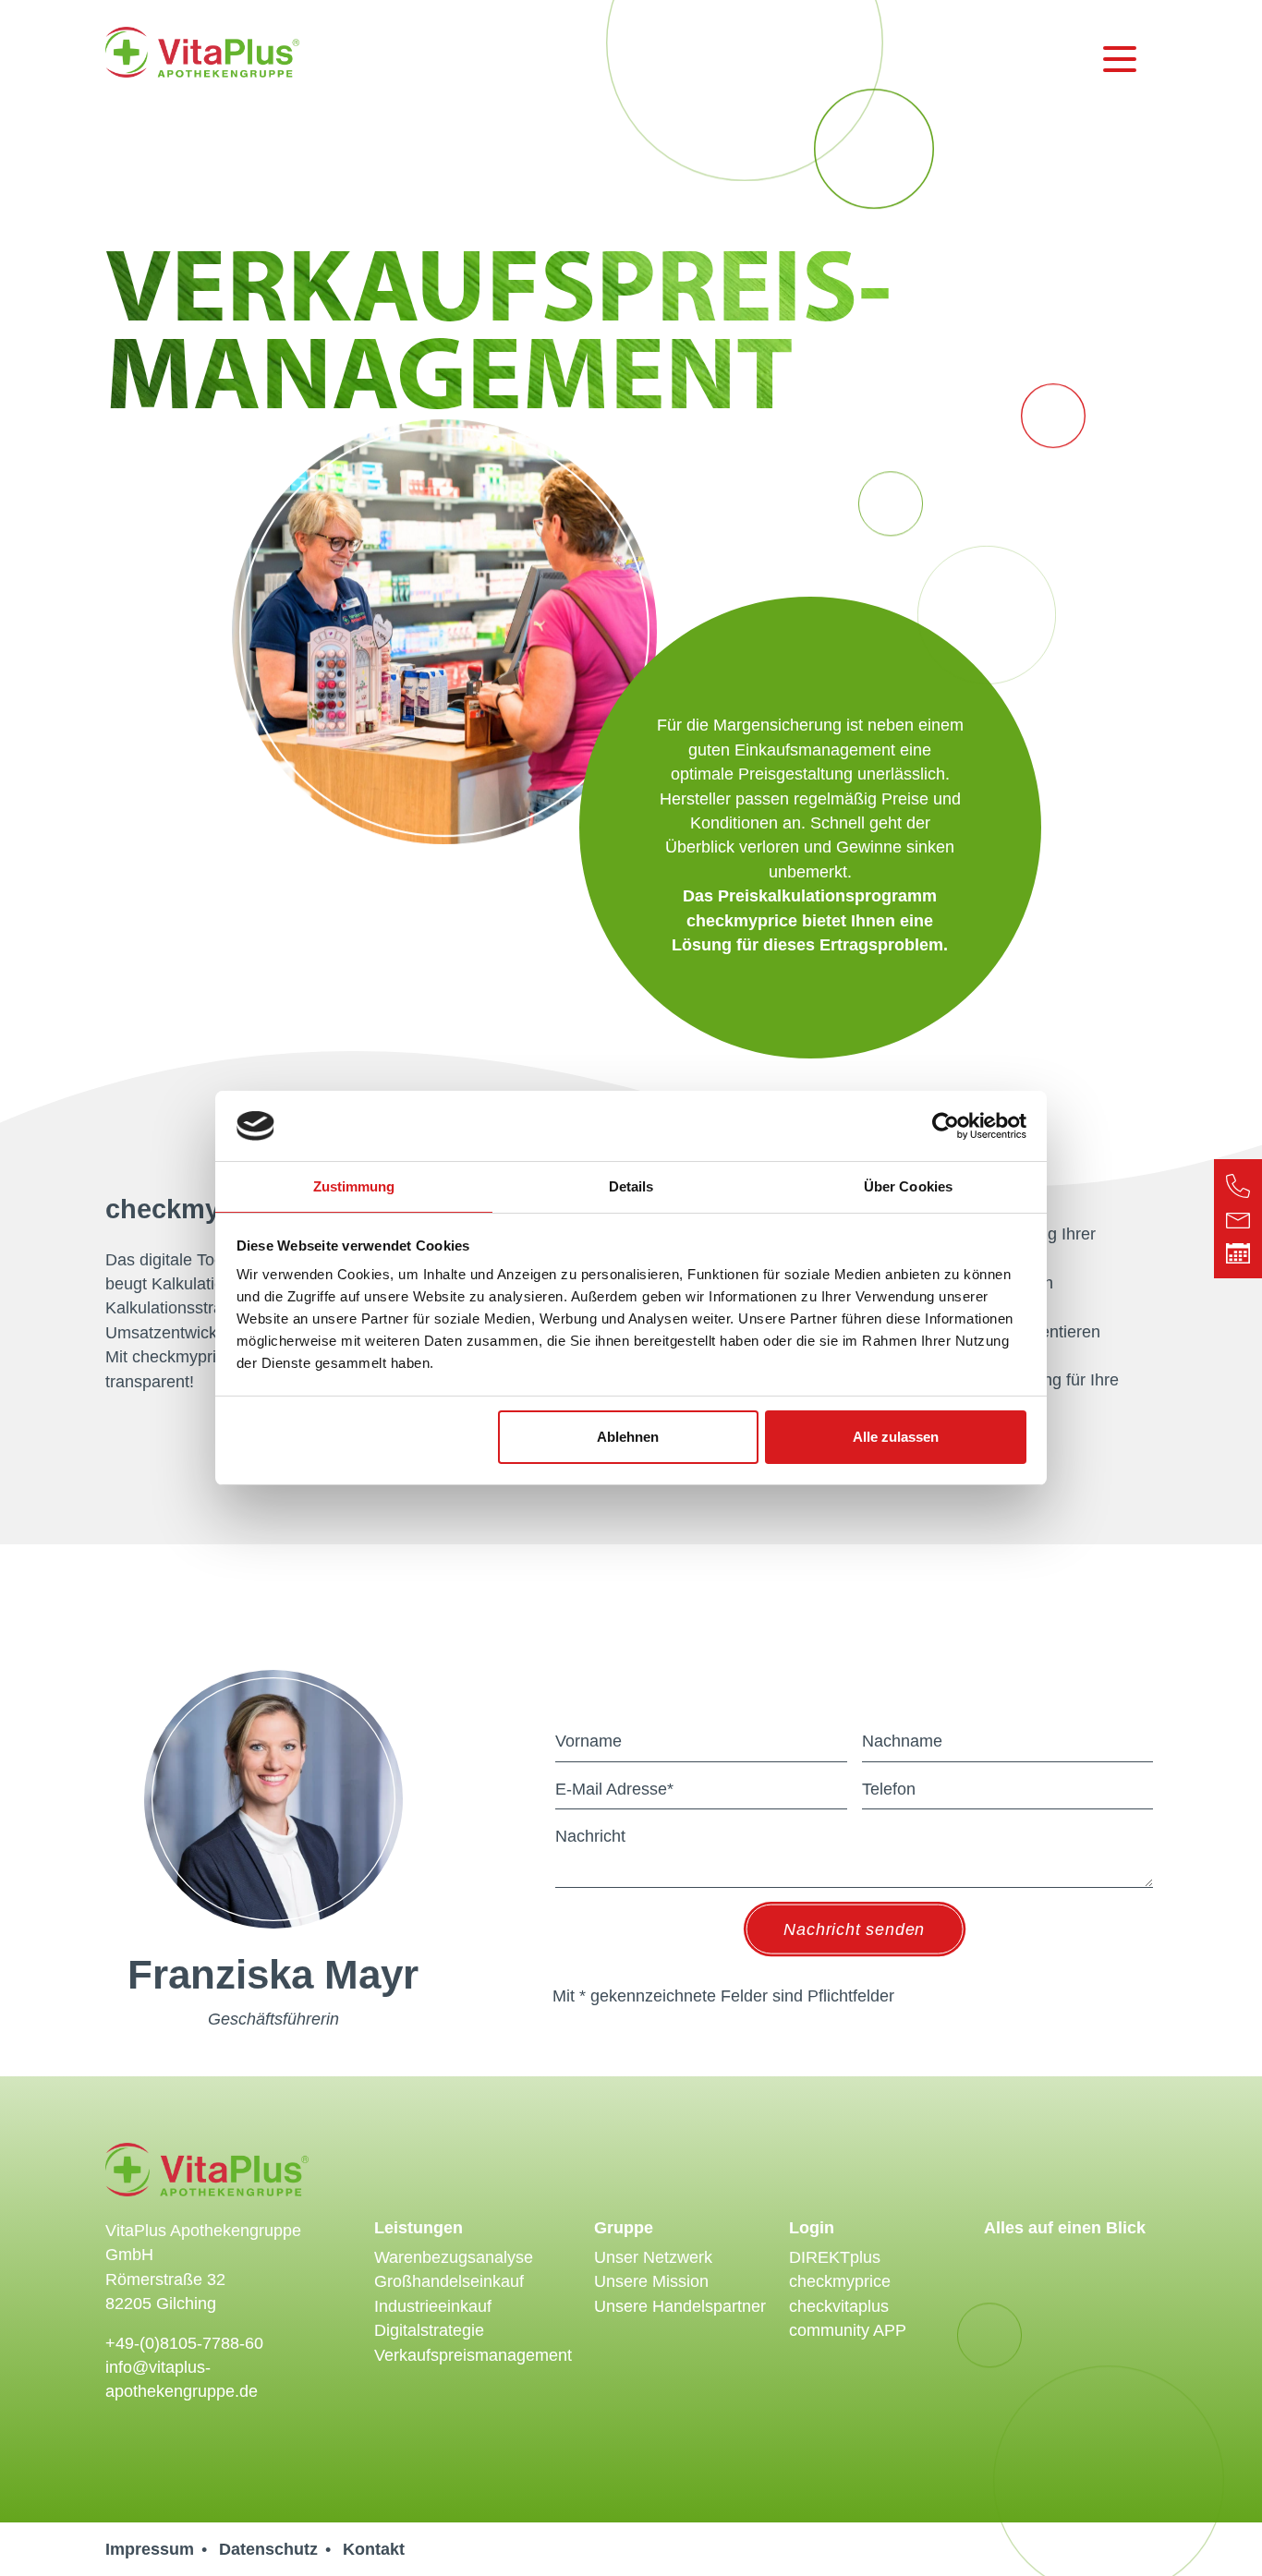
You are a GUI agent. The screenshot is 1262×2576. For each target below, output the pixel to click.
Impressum (150, 2549)
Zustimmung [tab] (354, 1186)
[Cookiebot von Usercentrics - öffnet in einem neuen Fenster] (946, 1126)
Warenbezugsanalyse (454, 2257)
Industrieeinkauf (433, 2306)
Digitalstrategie (429, 2330)
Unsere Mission (651, 2281)
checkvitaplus (839, 2306)
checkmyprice (840, 2281)
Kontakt (374, 2549)
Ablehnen (628, 1437)
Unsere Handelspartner (680, 2306)
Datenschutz (268, 2549)
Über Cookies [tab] (908, 1186)
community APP (848, 2330)
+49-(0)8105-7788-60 (184, 2343)
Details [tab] (631, 1186)
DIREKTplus (835, 2257)
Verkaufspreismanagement (473, 2355)
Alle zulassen (896, 1437)
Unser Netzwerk (653, 2257)
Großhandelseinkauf (449, 2281)
